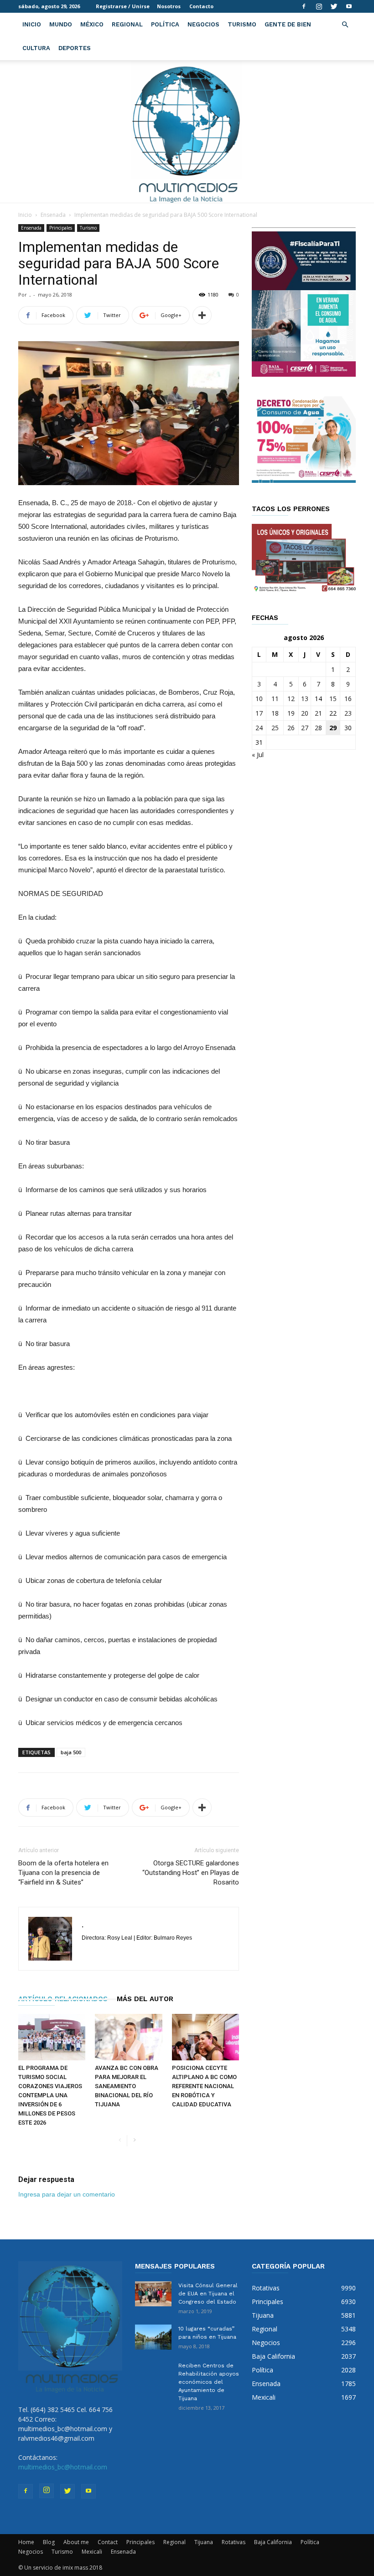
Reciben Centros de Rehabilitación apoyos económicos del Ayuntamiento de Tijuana (209, 2382)
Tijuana (204, 2542)
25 (275, 728)
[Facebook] (304, 6)
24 (259, 728)
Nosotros (169, 6)
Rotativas (234, 2542)
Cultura (36, 48)
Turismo (242, 24)
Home (26, 2542)
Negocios (203, 24)
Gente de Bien (288, 24)
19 (291, 713)
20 (305, 713)
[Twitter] (334, 6)
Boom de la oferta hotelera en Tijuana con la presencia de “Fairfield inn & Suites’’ (63, 1873)
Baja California (273, 2542)
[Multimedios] (187, 131)
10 (259, 699)
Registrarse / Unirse (123, 6)
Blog (49, 2542)
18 (275, 713)
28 (318, 728)
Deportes (75, 48)
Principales (61, 228)
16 (348, 699)
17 (259, 713)
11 (275, 699)
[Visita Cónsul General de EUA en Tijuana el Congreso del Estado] (153, 2294)
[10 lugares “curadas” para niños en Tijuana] (153, 2337)
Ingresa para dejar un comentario (67, 2194)
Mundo (61, 24)
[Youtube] (349, 6)
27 (305, 728)
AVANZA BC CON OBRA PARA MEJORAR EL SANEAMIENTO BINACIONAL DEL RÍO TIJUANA (127, 2086)
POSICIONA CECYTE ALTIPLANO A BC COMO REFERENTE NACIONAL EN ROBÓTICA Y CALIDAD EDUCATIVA (204, 2086)
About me (76, 2542)
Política (165, 24)
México (92, 24)
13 (305, 699)
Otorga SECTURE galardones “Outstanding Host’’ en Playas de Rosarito (191, 1873)
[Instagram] (319, 6)
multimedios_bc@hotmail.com (63, 2467)
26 (291, 728)
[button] (345, 25)
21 (318, 713)
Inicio (32, 24)
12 (291, 699)
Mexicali (92, 2552)
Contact (108, 2542)
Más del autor (145, 1999)
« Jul (258, 755)
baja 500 (71, 1752)
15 (333, 699)
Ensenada (53, 215)
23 (348, 713)
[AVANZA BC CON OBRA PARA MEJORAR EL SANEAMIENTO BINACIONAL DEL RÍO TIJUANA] (128, 2037)
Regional (127, 24)
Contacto (201, 6)
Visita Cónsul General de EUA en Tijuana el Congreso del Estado (208, 2294)
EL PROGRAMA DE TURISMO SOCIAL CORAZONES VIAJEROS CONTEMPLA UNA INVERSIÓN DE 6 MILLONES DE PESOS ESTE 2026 (50, 2095)
